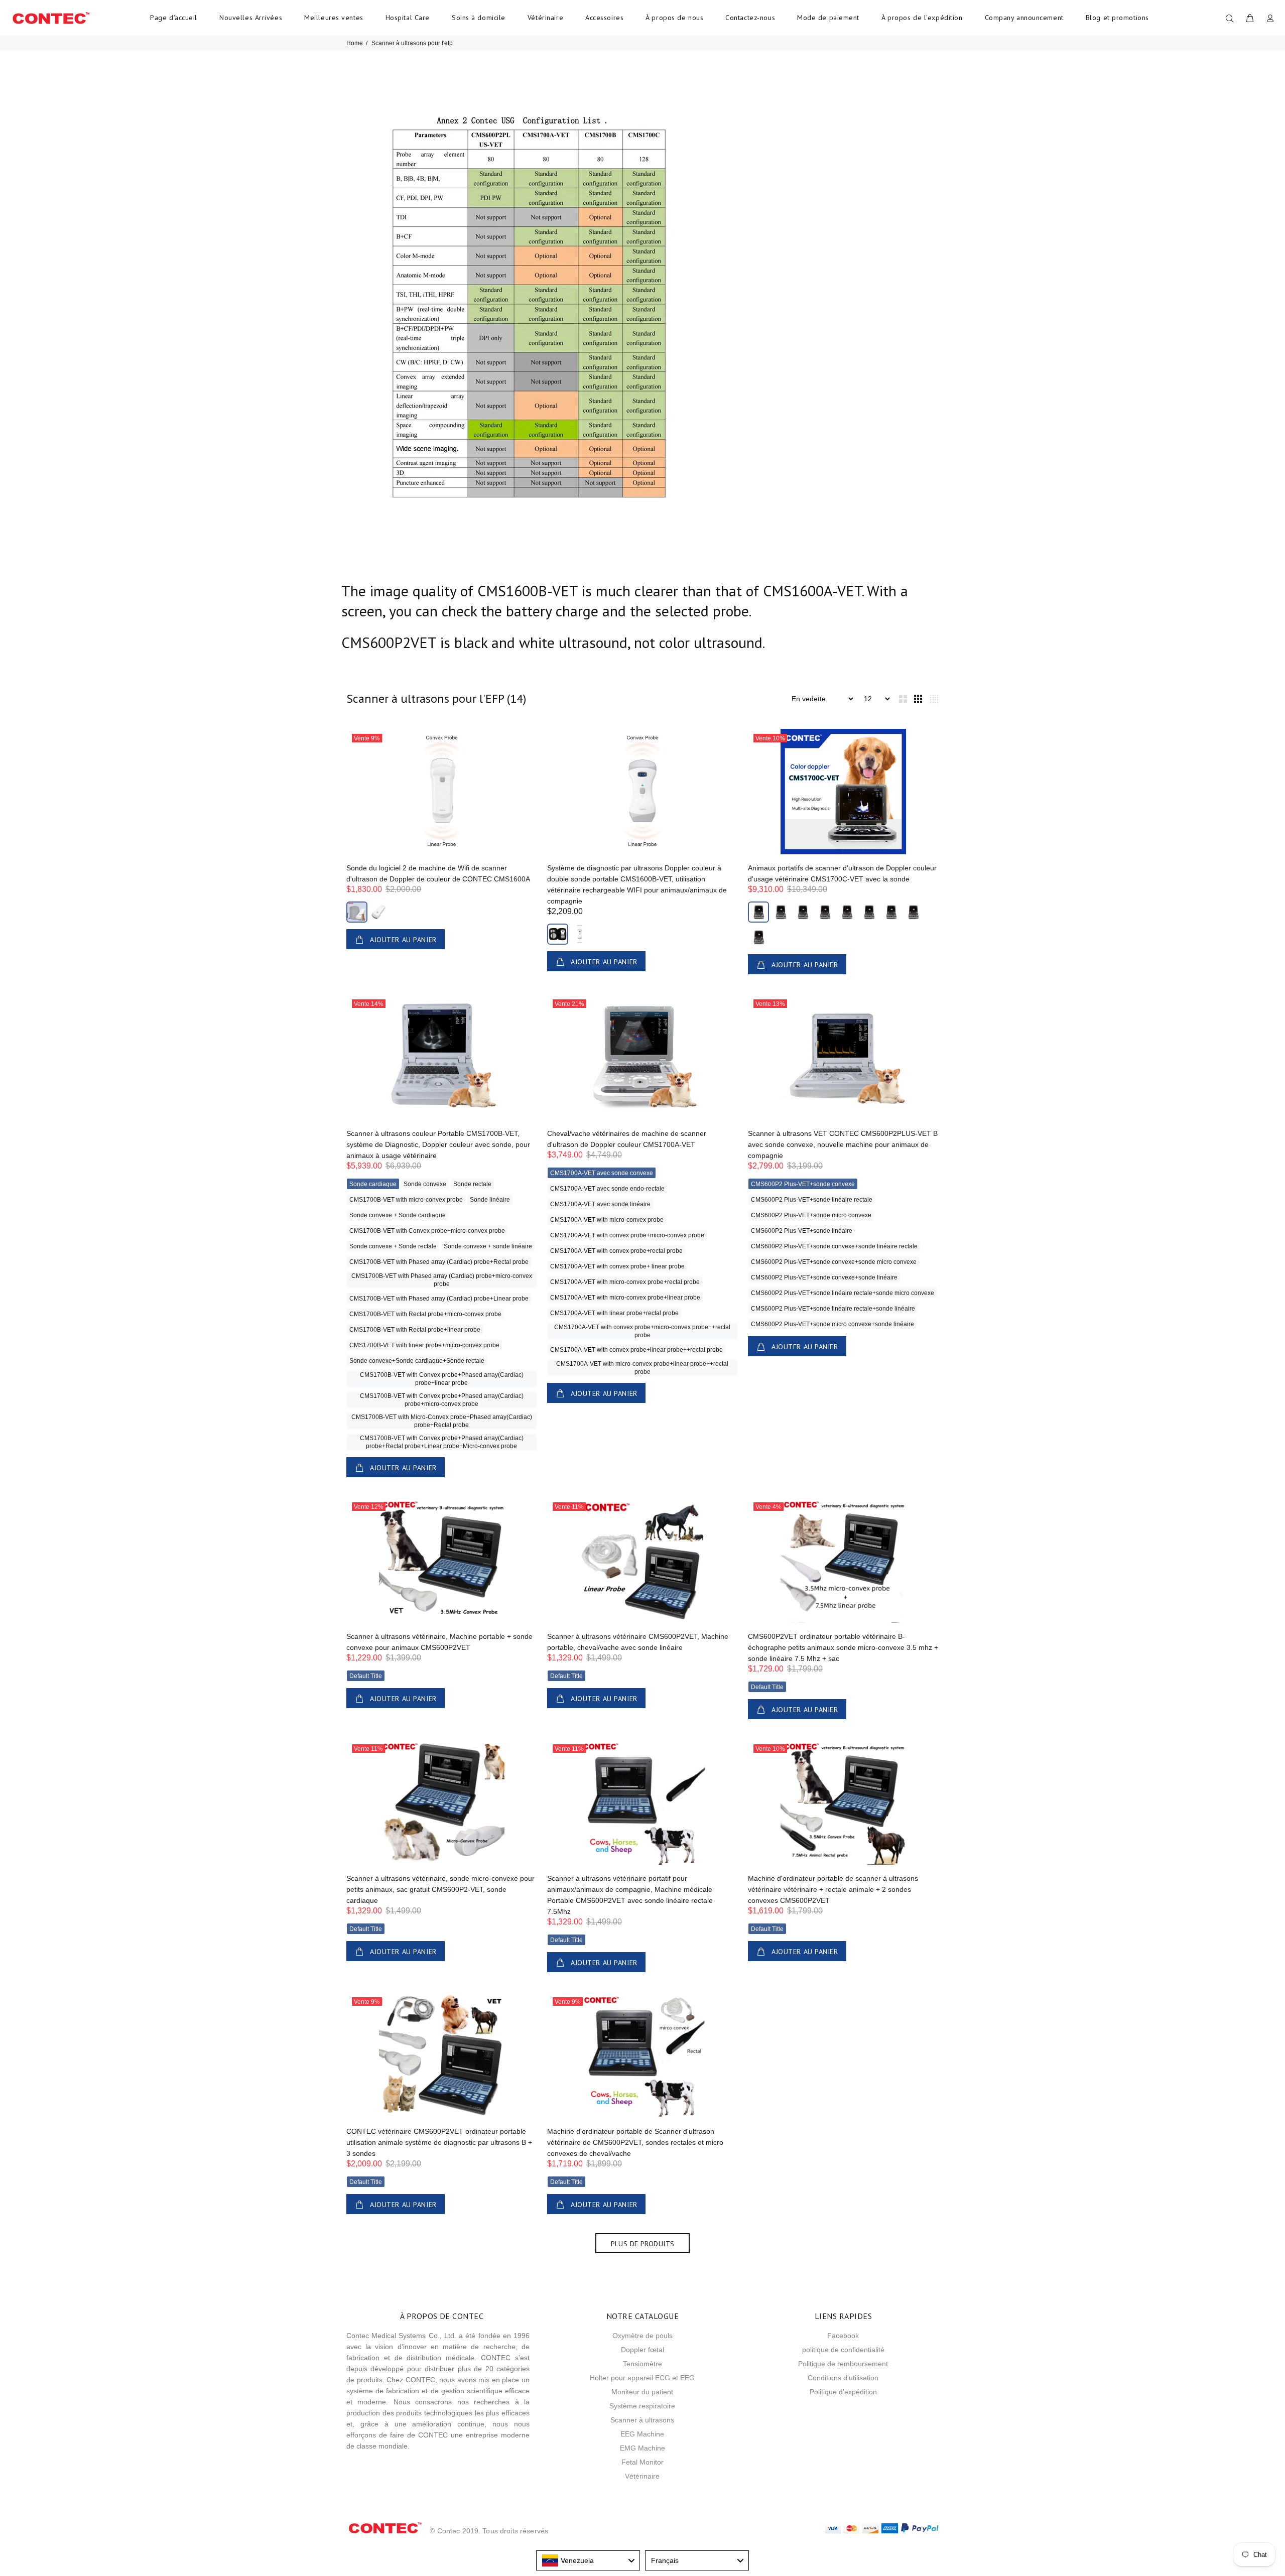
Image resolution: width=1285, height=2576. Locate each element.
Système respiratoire (642, 2406)
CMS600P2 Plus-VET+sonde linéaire (802, 1231)
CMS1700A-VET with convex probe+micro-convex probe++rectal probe (642, 1331)
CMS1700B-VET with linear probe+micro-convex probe (424, 1345)
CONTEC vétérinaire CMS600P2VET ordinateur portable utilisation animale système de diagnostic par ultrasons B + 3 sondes (439, 2142)
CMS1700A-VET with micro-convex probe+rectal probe (625, 1282)
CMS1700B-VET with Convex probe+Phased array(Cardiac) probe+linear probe (442, 1379)
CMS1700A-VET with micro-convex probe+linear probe (625, 1298)
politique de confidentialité (843, 2350)
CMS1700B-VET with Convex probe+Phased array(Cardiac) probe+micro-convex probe (442, 1400)
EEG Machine (642, 2434)
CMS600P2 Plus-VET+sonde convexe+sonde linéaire (824, 1277)
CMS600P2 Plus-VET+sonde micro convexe (811, 1215)
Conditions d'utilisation (843, 2378)
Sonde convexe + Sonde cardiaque (398, 1215)
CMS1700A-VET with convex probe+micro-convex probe (627, 1235)
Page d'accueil (174, 18)
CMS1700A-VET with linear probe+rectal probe (614, 1313)
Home (355, 43)
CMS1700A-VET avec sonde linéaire (600, 1204)
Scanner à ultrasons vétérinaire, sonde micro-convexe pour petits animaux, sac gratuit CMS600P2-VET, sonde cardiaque (440, 1889)
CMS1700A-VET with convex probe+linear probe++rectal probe (636, 1350)
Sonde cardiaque (373, 1184)
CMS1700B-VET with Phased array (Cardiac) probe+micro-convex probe (442, 1280)
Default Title (366, 1676)
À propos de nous (674, 18)
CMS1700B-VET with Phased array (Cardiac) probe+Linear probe (439, 1299)
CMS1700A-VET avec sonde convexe (602, 1173)
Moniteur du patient (642, 2392)
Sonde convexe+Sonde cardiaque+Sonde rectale (417, 1361)
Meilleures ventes (334, 18)
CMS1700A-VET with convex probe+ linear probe (617, 1266)
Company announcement (1024, 18)
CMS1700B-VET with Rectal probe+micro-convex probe (425, 1314)
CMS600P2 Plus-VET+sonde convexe (803, 1184)
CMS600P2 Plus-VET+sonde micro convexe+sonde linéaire (832, 1324)
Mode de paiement (828, 18)
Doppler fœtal (642, 2350)
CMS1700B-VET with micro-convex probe (406, 1200)
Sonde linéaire (490, 1200)
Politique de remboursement (843, 2364)
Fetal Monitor (642, 2462)
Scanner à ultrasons (642, 2420)
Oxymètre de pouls (642, 2336)
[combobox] (588, 2560)
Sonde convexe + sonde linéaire (488, 1246)
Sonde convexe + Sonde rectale (393, 1246)
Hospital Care (408, 18)
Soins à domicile (479, 18)
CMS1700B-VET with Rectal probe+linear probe (415, 1330)
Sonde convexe (425, 1184)
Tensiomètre (642, 2364)
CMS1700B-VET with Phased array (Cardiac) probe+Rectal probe (439, 1262)
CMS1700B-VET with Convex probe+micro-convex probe (427, 1231)
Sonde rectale (472, 1184)
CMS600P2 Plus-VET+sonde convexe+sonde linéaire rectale (834, 1246)
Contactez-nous (750, 18)
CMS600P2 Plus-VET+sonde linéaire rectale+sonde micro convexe (843, 1293)
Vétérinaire (545, 18)
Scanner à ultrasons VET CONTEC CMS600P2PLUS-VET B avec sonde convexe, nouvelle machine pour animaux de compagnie (843, 1144)
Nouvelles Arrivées (251, 18)
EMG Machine (642, 2448)
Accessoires (604, 18)
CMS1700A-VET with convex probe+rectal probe (616, 1251)
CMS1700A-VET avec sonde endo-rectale (607, 1189)
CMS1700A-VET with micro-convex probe (607, 1220)
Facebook (843, 2336)
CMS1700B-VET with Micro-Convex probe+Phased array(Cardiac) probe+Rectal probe (442, 1421)
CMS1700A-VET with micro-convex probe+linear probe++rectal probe (642, 1368)
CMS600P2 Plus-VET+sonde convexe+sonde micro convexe (834, 1262)
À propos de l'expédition (922, 18)
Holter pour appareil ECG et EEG (642, 2378)
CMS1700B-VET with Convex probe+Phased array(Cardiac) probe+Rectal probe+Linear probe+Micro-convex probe (442, 1442)
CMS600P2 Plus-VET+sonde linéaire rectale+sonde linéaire (833, 1309)
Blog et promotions (1117, 18)
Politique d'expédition (843, 2392)
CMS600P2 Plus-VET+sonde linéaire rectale (812, 1200)
